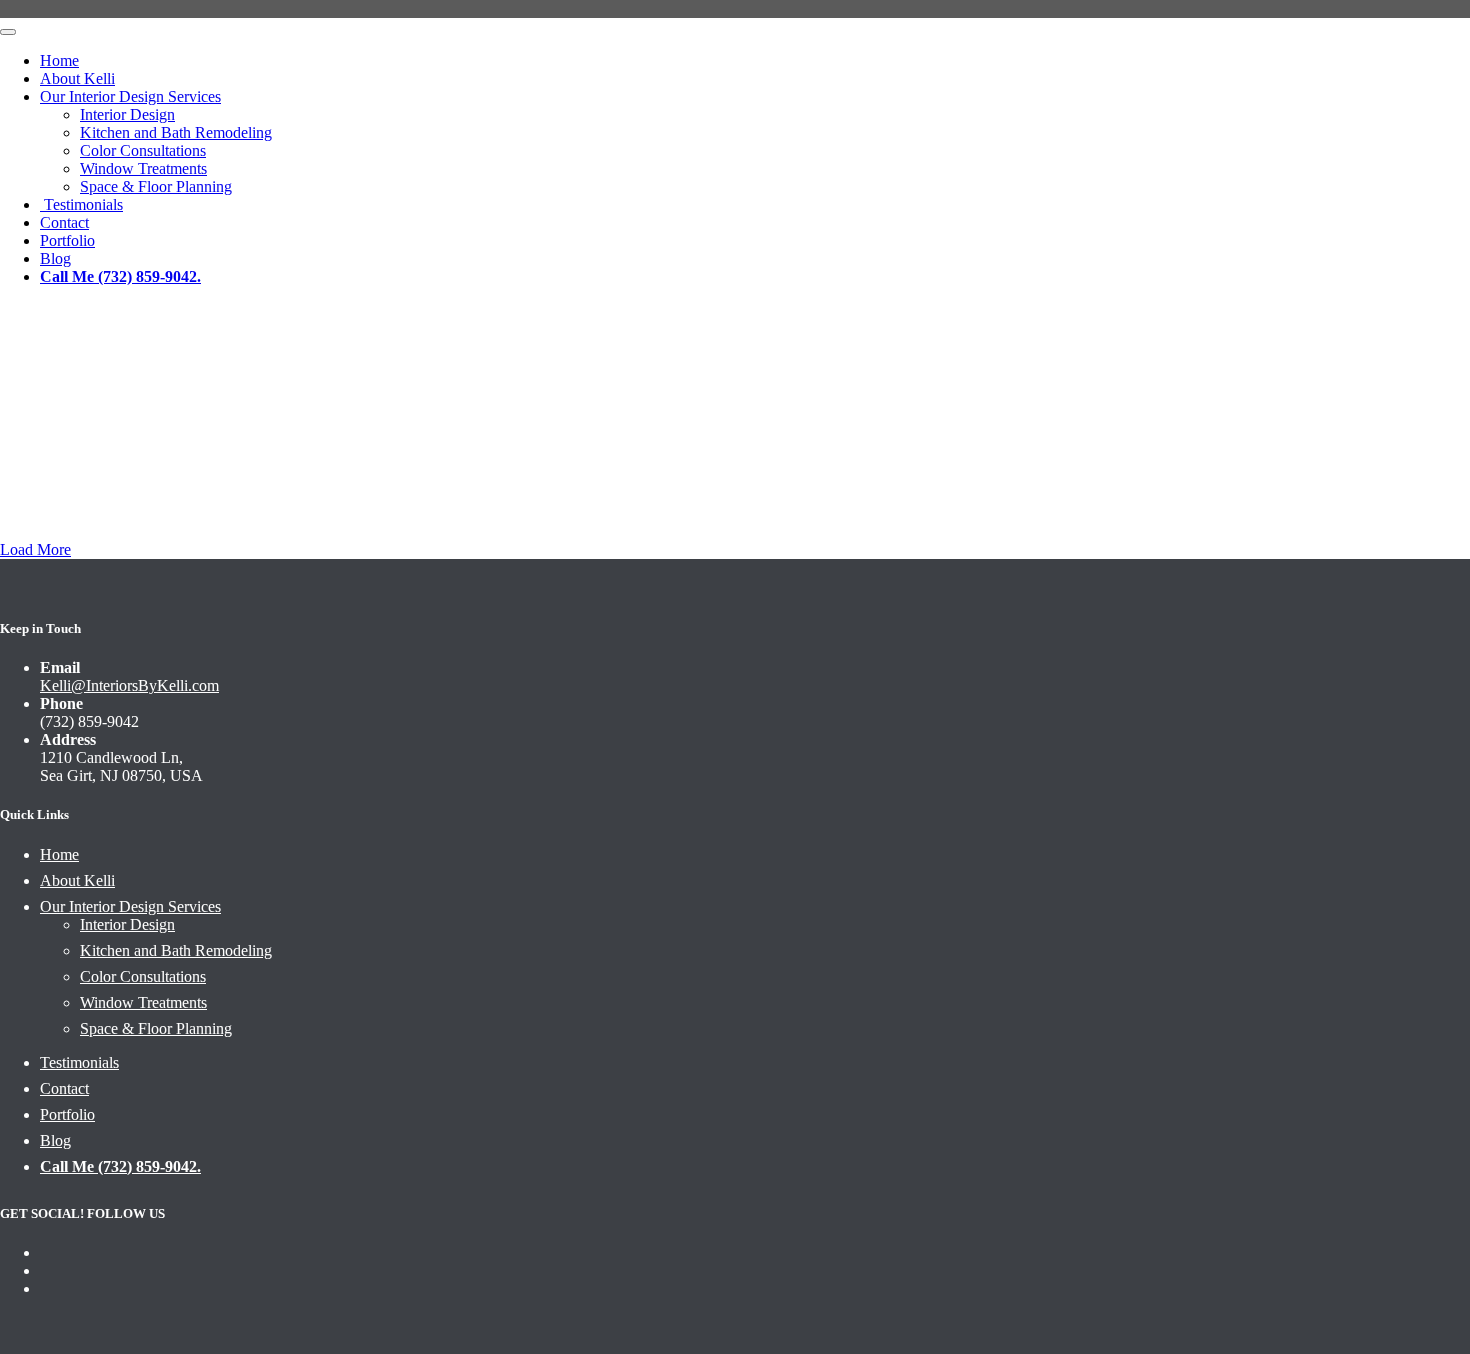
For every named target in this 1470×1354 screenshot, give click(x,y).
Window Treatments (143, 168)
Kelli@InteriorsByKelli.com (129, 685)
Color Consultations (143, 150)
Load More (35, 549)
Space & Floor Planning (156, 186)
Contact (64, 1088)
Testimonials (81, 204)
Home (59, 60)
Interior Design (127, 114)
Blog (55, 1140)
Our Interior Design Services (130, 96)
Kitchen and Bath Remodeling (176, 132)
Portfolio (67, 1114)
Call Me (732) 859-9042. (120, 1166)
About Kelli (77, 78)
